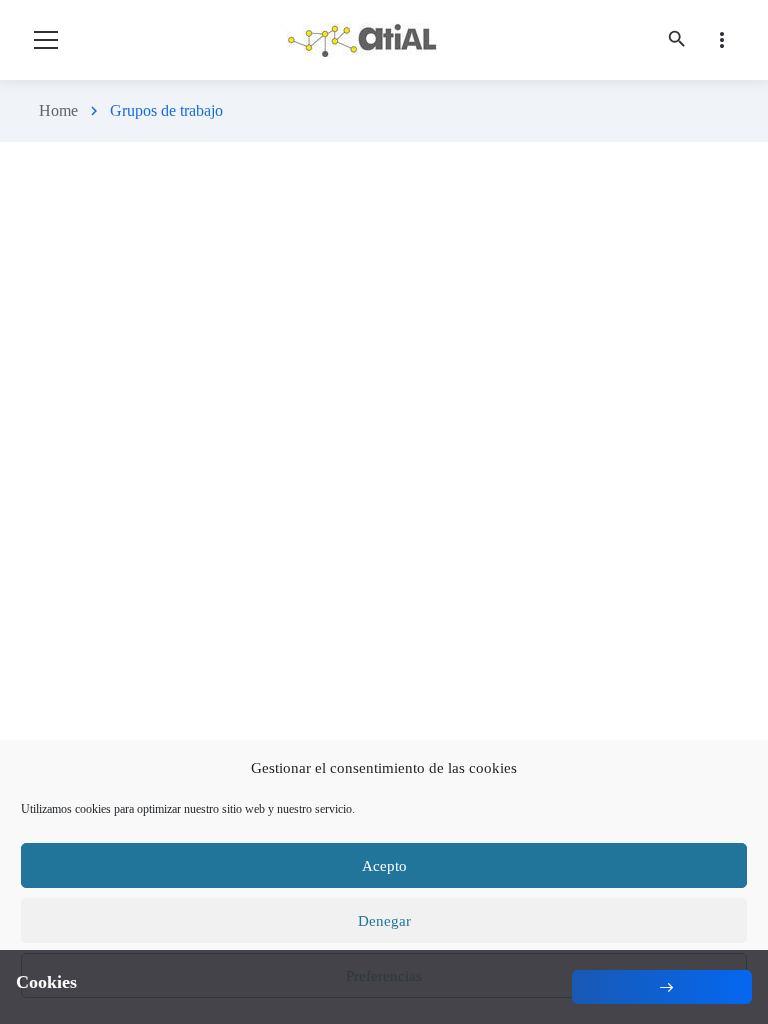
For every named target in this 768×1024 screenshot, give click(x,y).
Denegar (384, 921)
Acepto (384, 866)
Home (58, 110)
